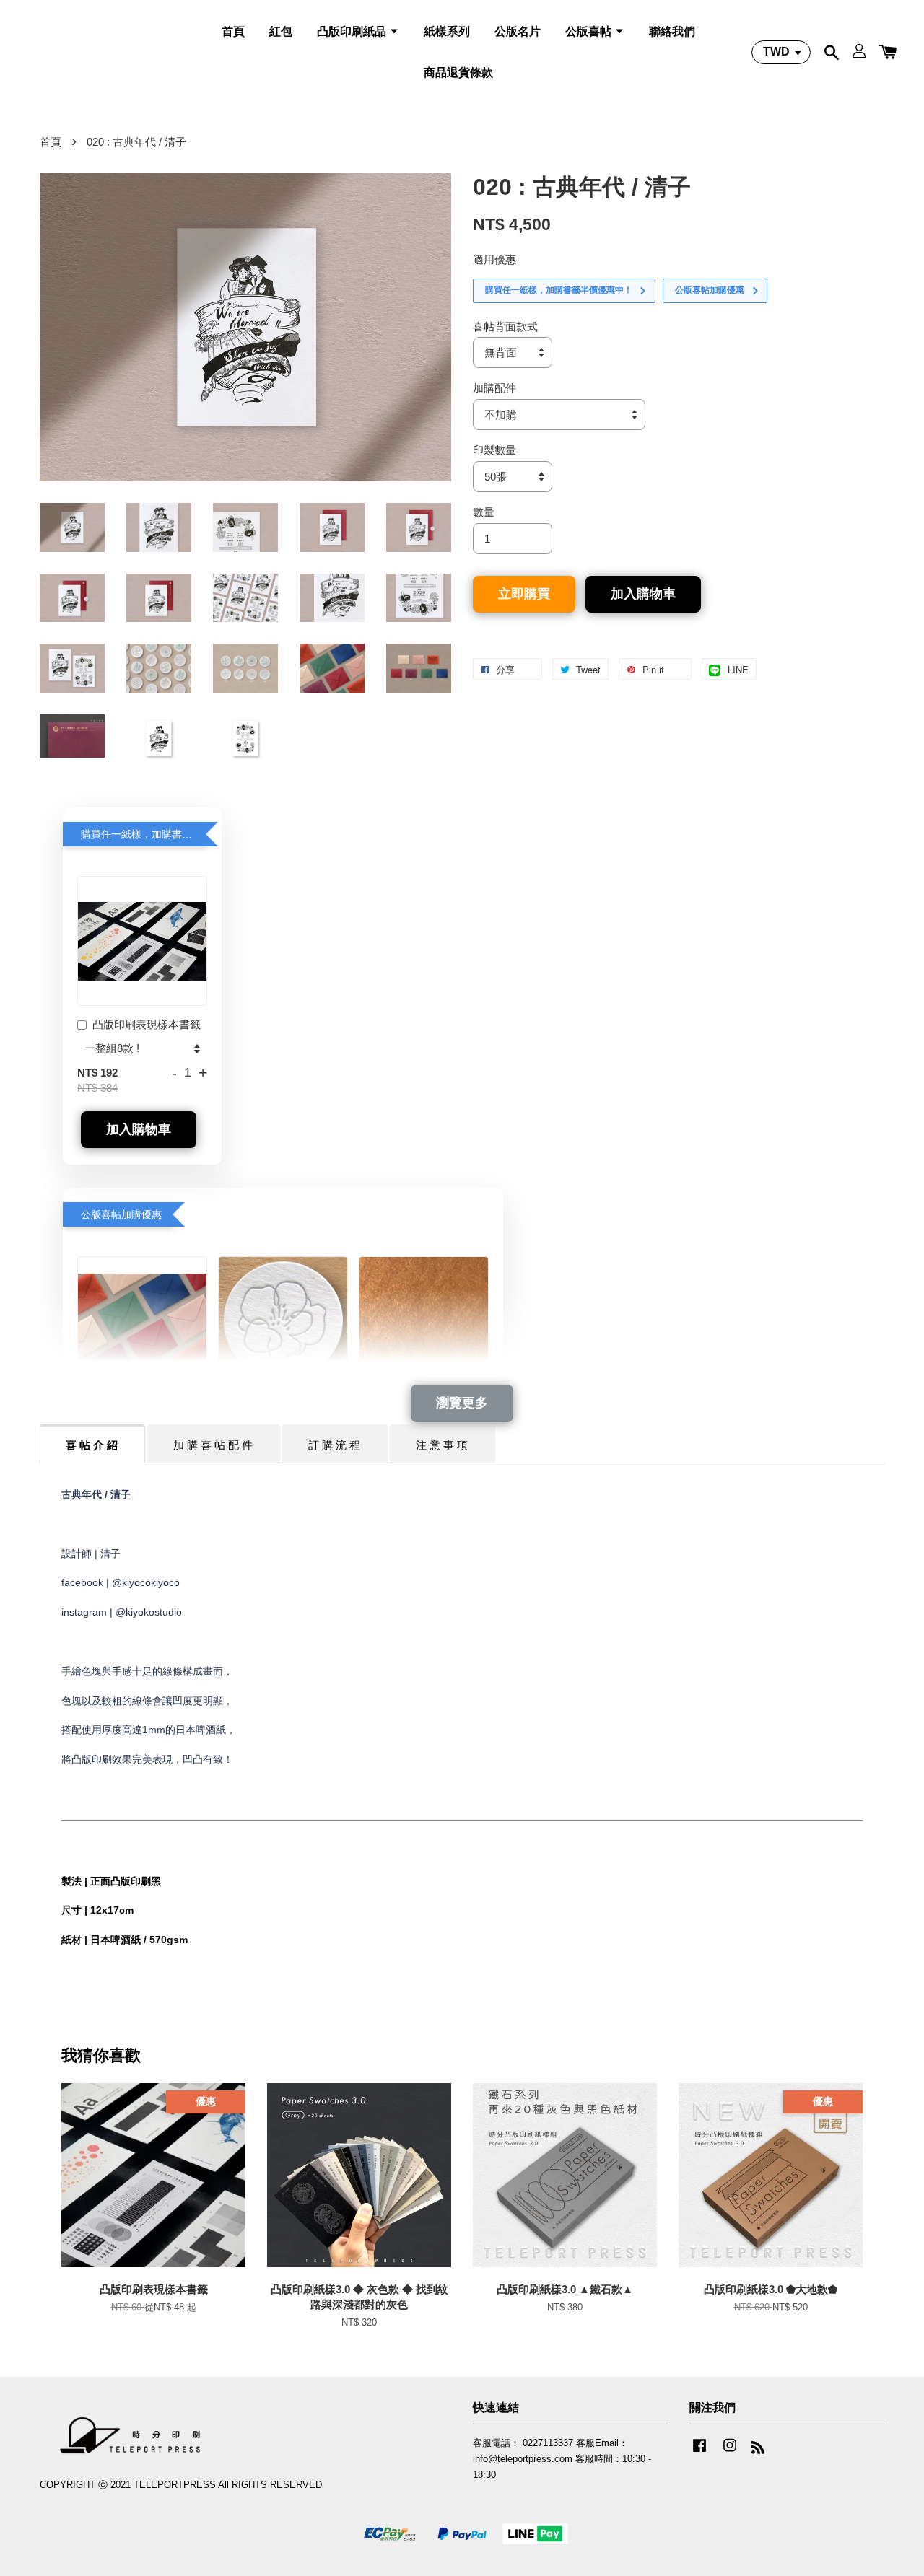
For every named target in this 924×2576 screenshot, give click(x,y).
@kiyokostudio (149, 1612)
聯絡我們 (672, 31)
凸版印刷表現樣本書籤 (147, 1024)
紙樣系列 (447, 31)
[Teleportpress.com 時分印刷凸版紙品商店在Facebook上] (699, 2452)
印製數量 (494, 450)
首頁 (233, 31)
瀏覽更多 (462, 1403)
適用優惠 (494, 259)
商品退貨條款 (458, 73)
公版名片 (518, 31)
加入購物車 (139, 1129)
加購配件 (494, 388)
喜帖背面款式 (505, 327)
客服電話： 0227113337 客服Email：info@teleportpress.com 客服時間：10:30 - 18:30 (562, 2458)
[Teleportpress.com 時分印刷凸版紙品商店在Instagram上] (730, 2452)
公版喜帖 (590, 31)
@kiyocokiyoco (146, 1582)
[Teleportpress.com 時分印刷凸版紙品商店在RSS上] (758, 2450)
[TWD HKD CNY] (781, 52)
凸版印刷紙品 (353, 31)
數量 (484, 512)
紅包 (281, 31)
